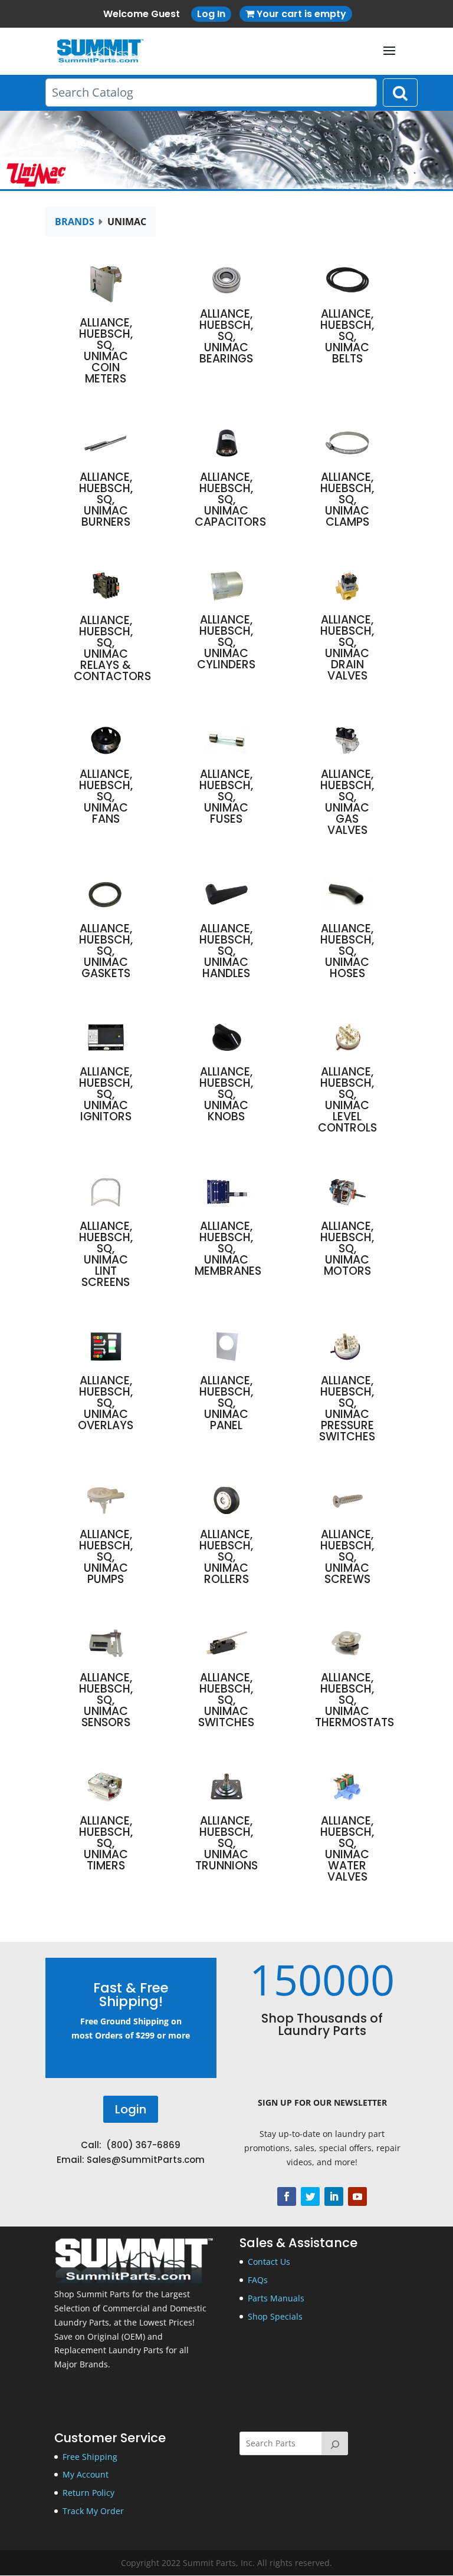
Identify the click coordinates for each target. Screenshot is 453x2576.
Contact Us (269, 2262)
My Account (86, 2474)
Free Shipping (90, 2457)
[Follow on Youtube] (357, 2196)
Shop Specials (275, 2316)
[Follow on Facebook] (287, 2196)
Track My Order (93, 2511)
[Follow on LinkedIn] (334, 2196)
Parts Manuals (276, 2298)
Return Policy (88, 2493)
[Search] (335, 2443)
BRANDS (75, 222)
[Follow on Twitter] (310, 2196)
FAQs (258, 2280)
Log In (211, 14)
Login (131, 2109)
